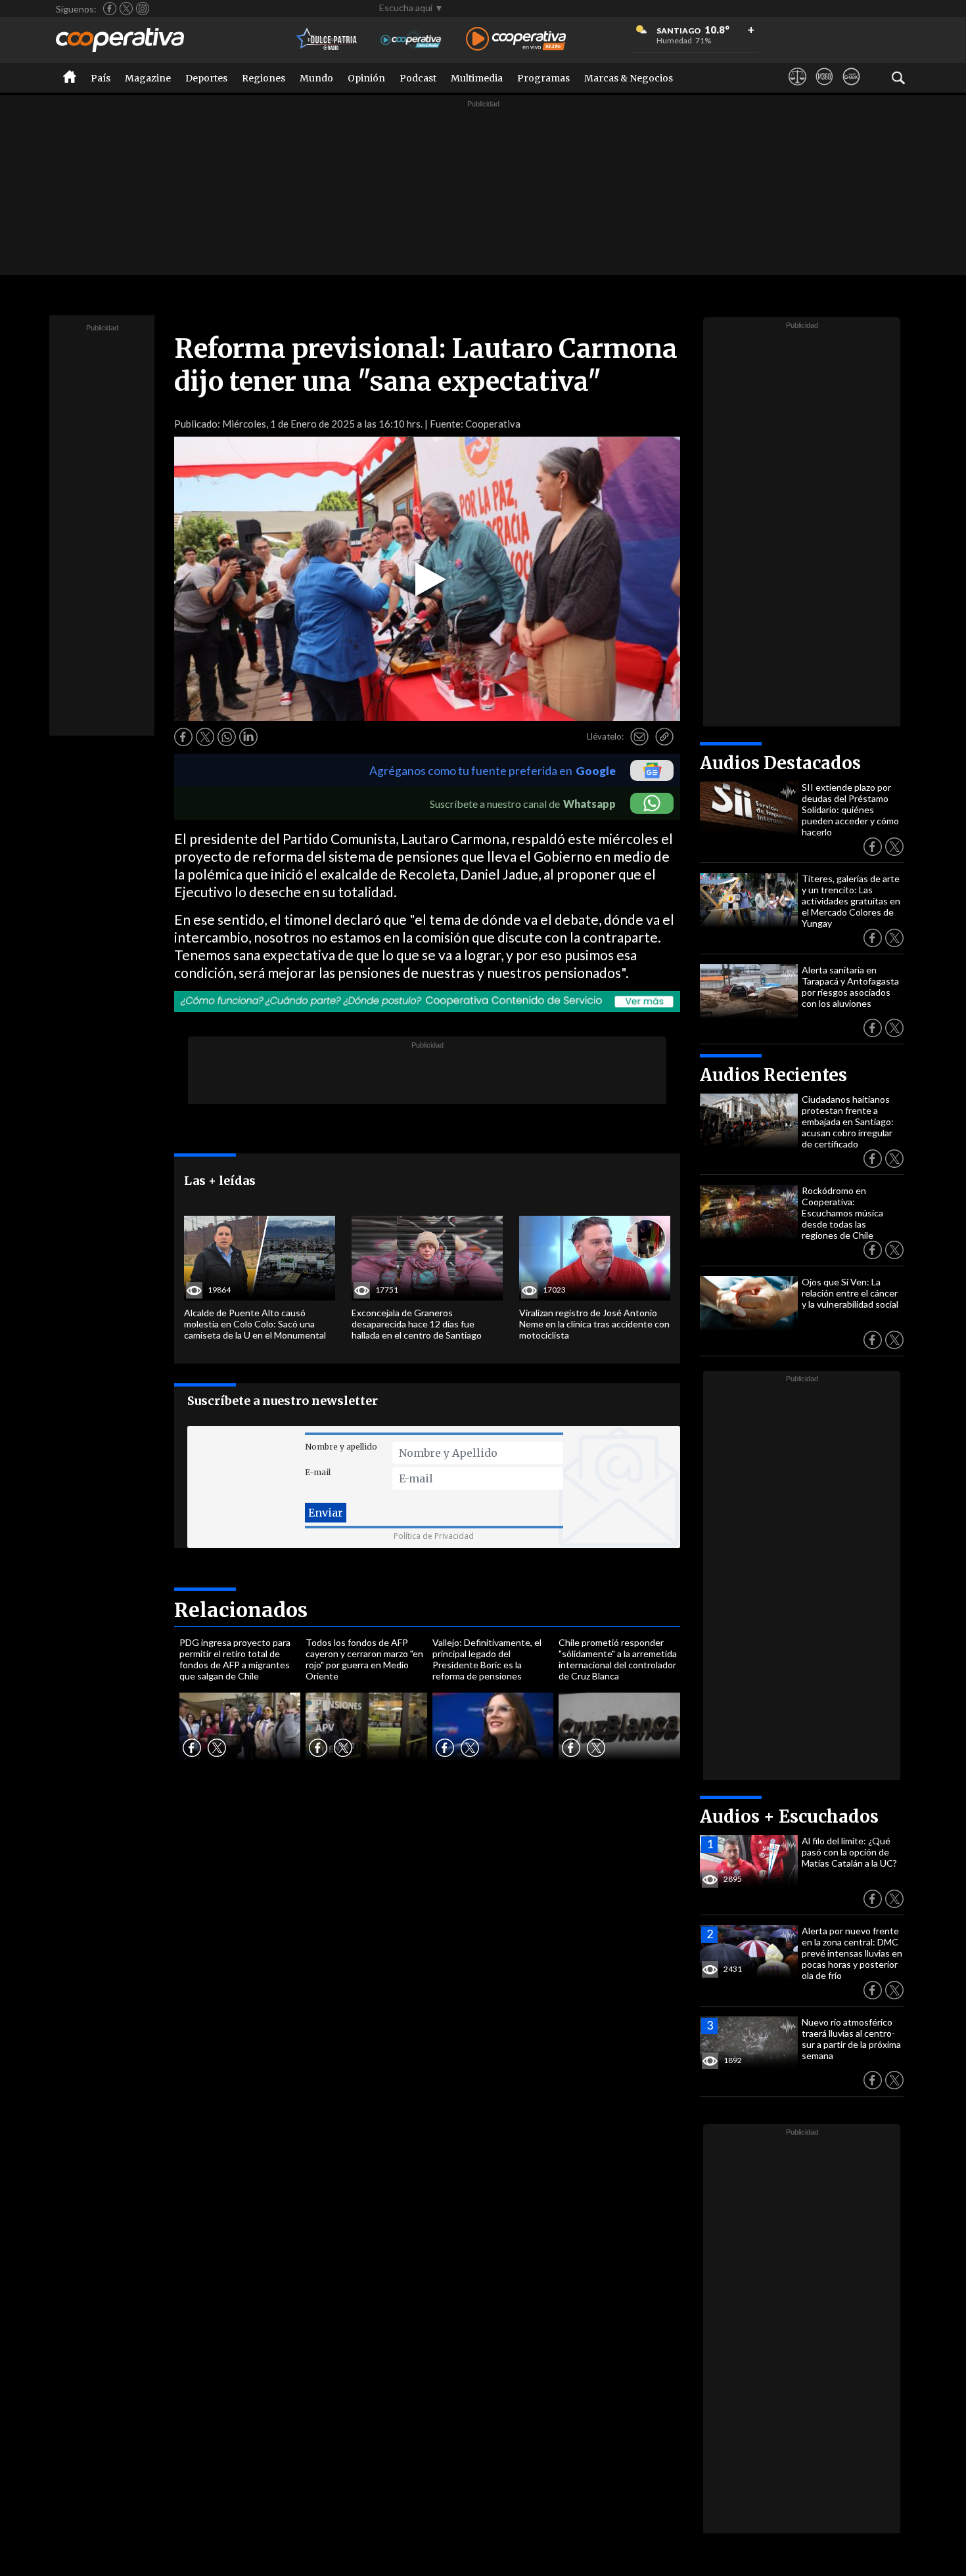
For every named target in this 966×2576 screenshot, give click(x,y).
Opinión (366, 78)
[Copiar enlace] (664, 737)
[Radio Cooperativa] (516, 40)
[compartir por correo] (639, 737)
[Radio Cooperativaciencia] (411, 40)
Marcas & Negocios (629, 78)
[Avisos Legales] (797, 89)
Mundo (316, 78)
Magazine (148, 78)
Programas (543, 78)
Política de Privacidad (434, 1536)
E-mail (318, 1472)
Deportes (206, 78)
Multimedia (477, 78)
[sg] (851, 89)
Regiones (264, 78)
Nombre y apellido (341, 1447)
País (101, 78)
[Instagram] (143, 9)
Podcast (418, 78)
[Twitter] (126, 9)
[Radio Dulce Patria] (327, 40)
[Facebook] (110, 9)
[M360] (824, 89)
